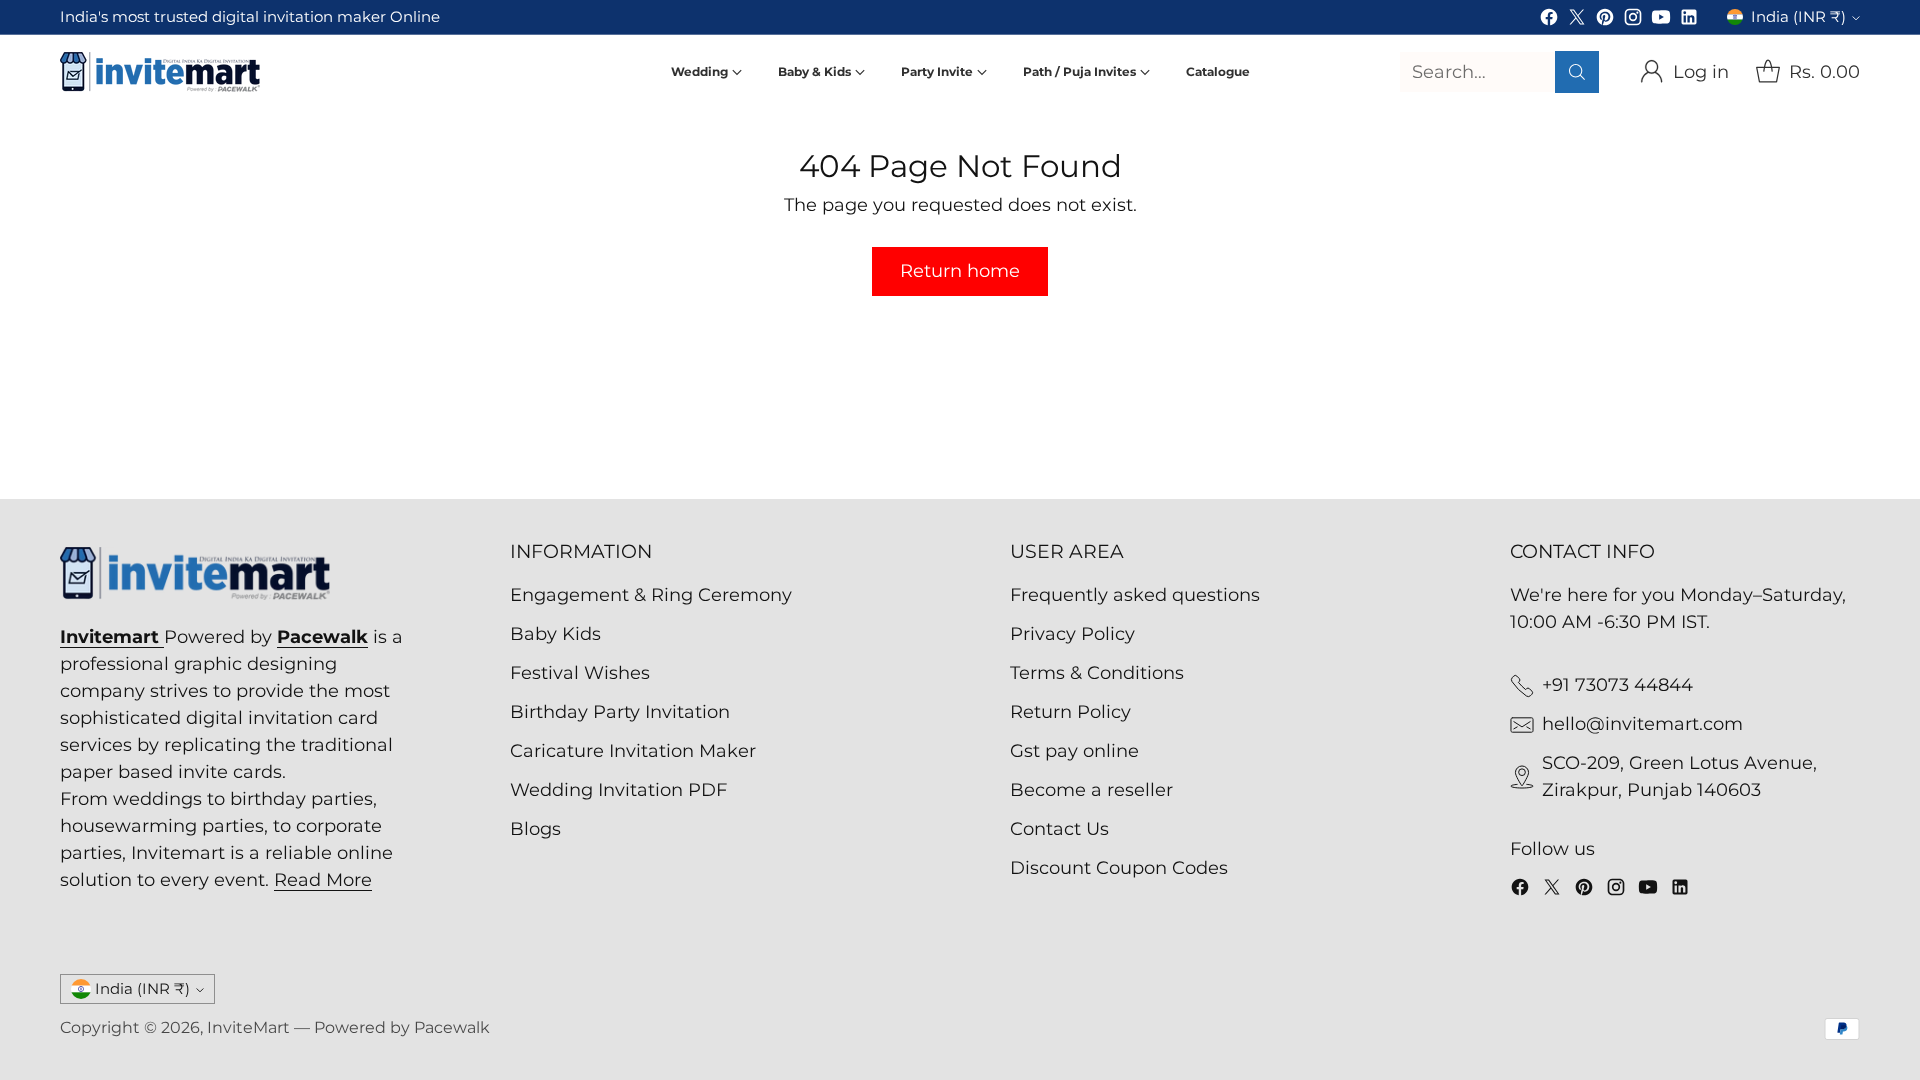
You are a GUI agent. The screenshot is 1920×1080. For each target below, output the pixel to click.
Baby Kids (555, 634)
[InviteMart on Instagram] (1633, 21)
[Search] (1577, 72)
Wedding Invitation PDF (618, 790)
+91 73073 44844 (1617, 685)
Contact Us (1059, 829)
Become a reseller (1091, 790)
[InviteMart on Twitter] (1577, 21)
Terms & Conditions (1097, 673)
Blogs (535, 829)
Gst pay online (1074, 751)
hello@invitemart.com (1642, 724)
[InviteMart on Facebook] (1549, 21)
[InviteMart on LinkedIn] (1689, 21)
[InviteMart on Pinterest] (1605, 21)
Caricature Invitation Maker (633, 751)
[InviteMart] (160, 72)
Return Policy (1070, 712)
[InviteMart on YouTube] (1661, 21)
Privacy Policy (1072, 634)
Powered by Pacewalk (402, 1027)
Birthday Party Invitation (620, 712)
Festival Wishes (580, 673)
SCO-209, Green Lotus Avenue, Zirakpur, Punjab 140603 (1679, 776)
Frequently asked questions (1135, 595)
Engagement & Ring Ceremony (651, 595)
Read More (323, 880)
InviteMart (248, 1027)
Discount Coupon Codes (1119, 868)
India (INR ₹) (1798, 17)
